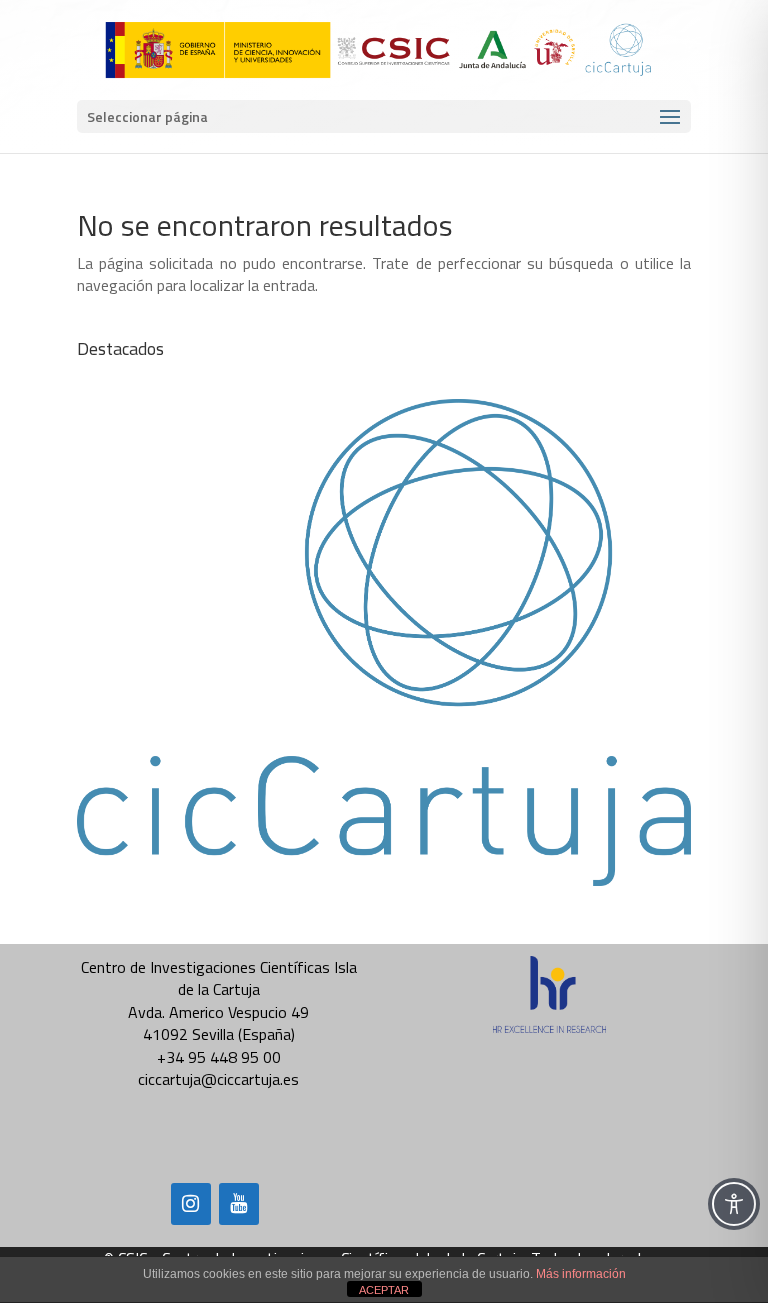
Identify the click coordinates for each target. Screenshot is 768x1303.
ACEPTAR (384, 1290)
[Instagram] (191, 1204)
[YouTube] (239, 1204)
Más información (581, 1274)
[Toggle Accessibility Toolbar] (734, 1204)
